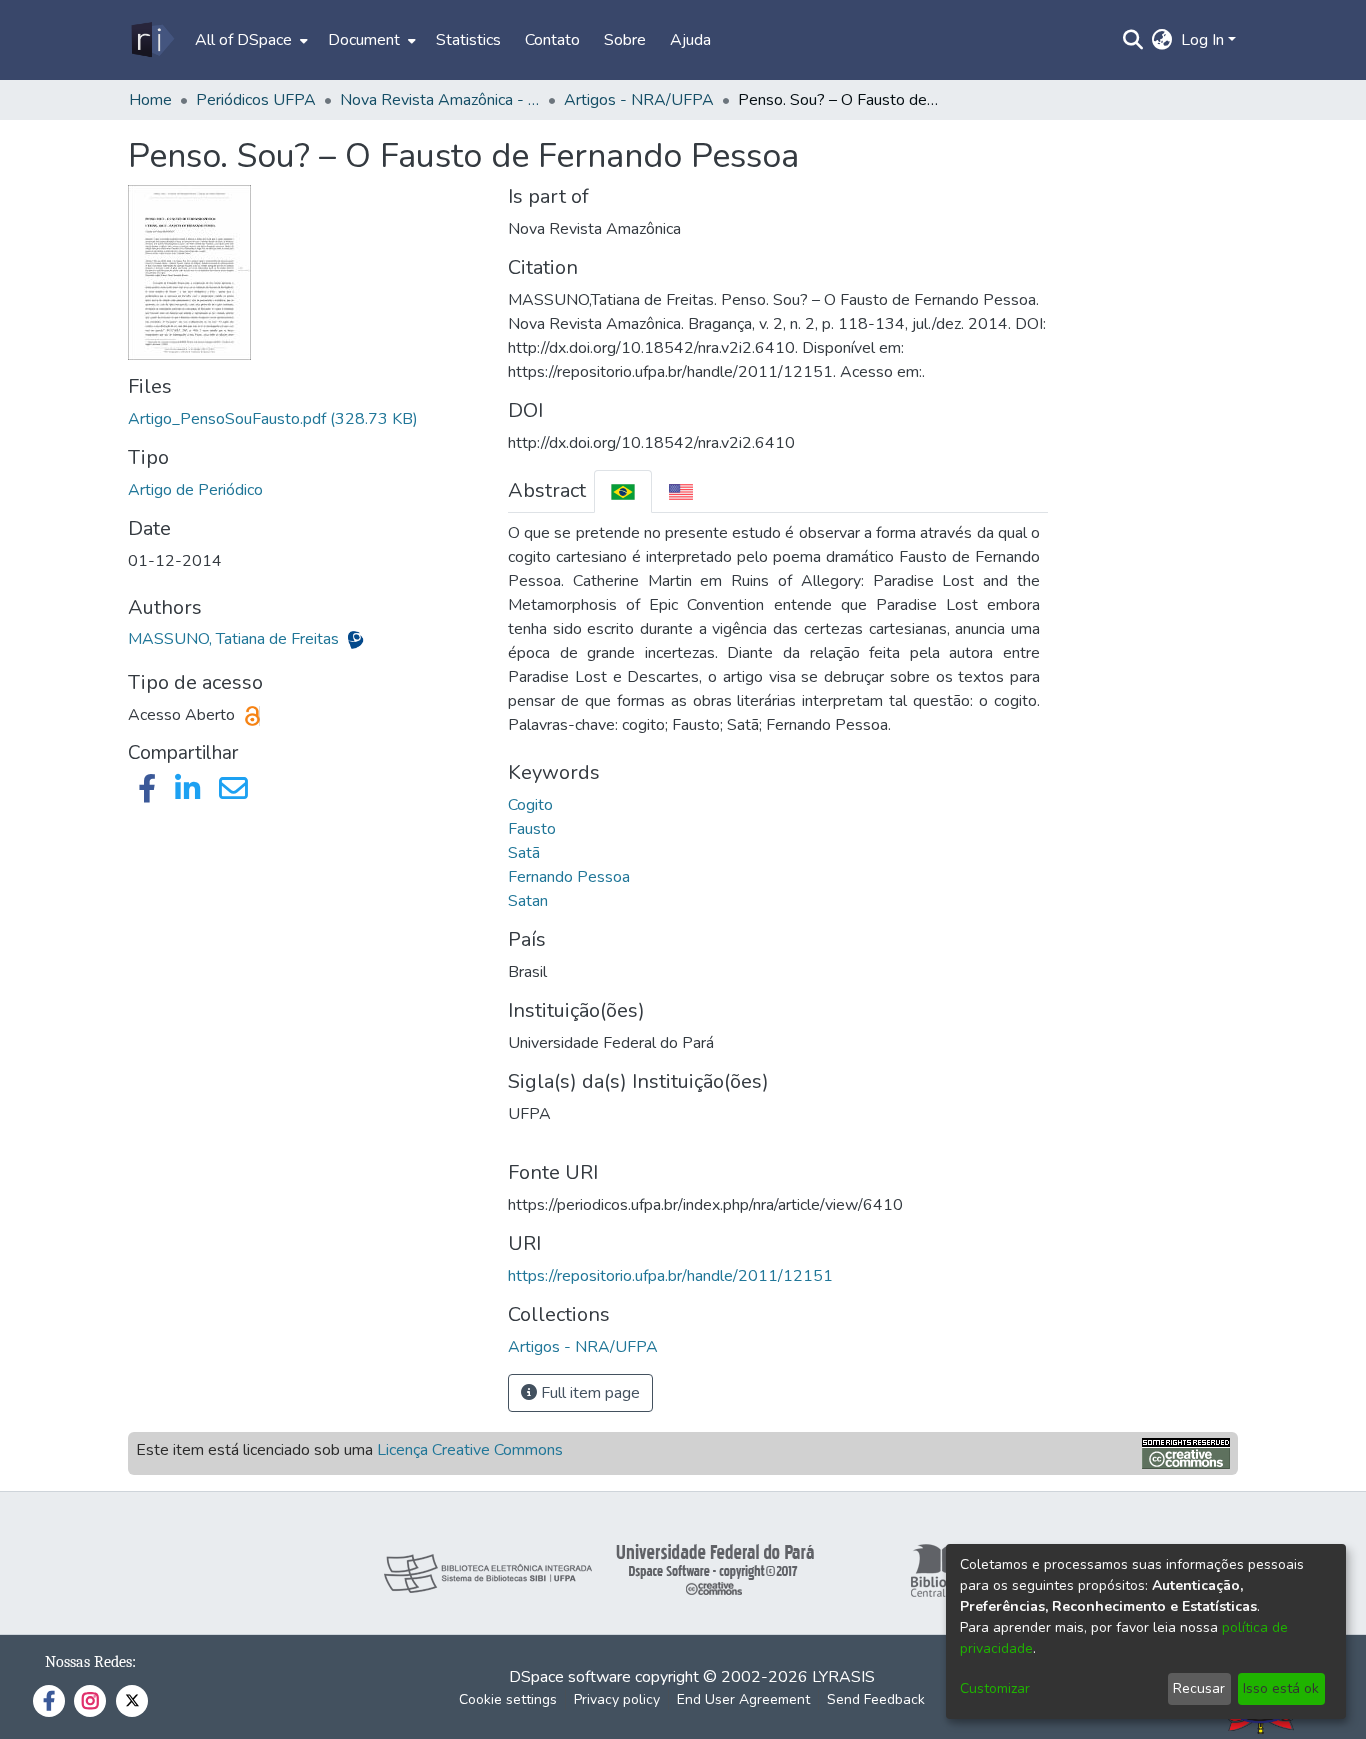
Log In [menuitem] (1202, 40)
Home (150, 100)
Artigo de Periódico (195, 490)
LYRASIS (843, 1677)
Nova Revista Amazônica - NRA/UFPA (440, 100)
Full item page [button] (588, 1393)
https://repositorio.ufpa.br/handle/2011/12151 (670, 1276)
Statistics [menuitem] (468, 40)
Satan (528, 901)
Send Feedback (876, 1699)
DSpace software (570, 1677)
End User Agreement (743, 1699)
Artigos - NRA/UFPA (639, 100)
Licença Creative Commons (470, 1450)
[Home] (151, 40)
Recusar (1199, 1688)
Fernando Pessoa (569, 877)
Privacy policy (617, 1699)
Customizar (995, 1688)
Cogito (530, 805)
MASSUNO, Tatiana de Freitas (235, 639)
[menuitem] (249, 40)
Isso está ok (1281, 1688)
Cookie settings (508, 1699)
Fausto (532, 829)
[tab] (623, 491)
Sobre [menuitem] (625, 40)
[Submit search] (1133, 40)
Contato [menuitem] (552, 40)
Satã (524, 853)
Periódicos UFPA (256, 100)
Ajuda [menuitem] (690, 40)
